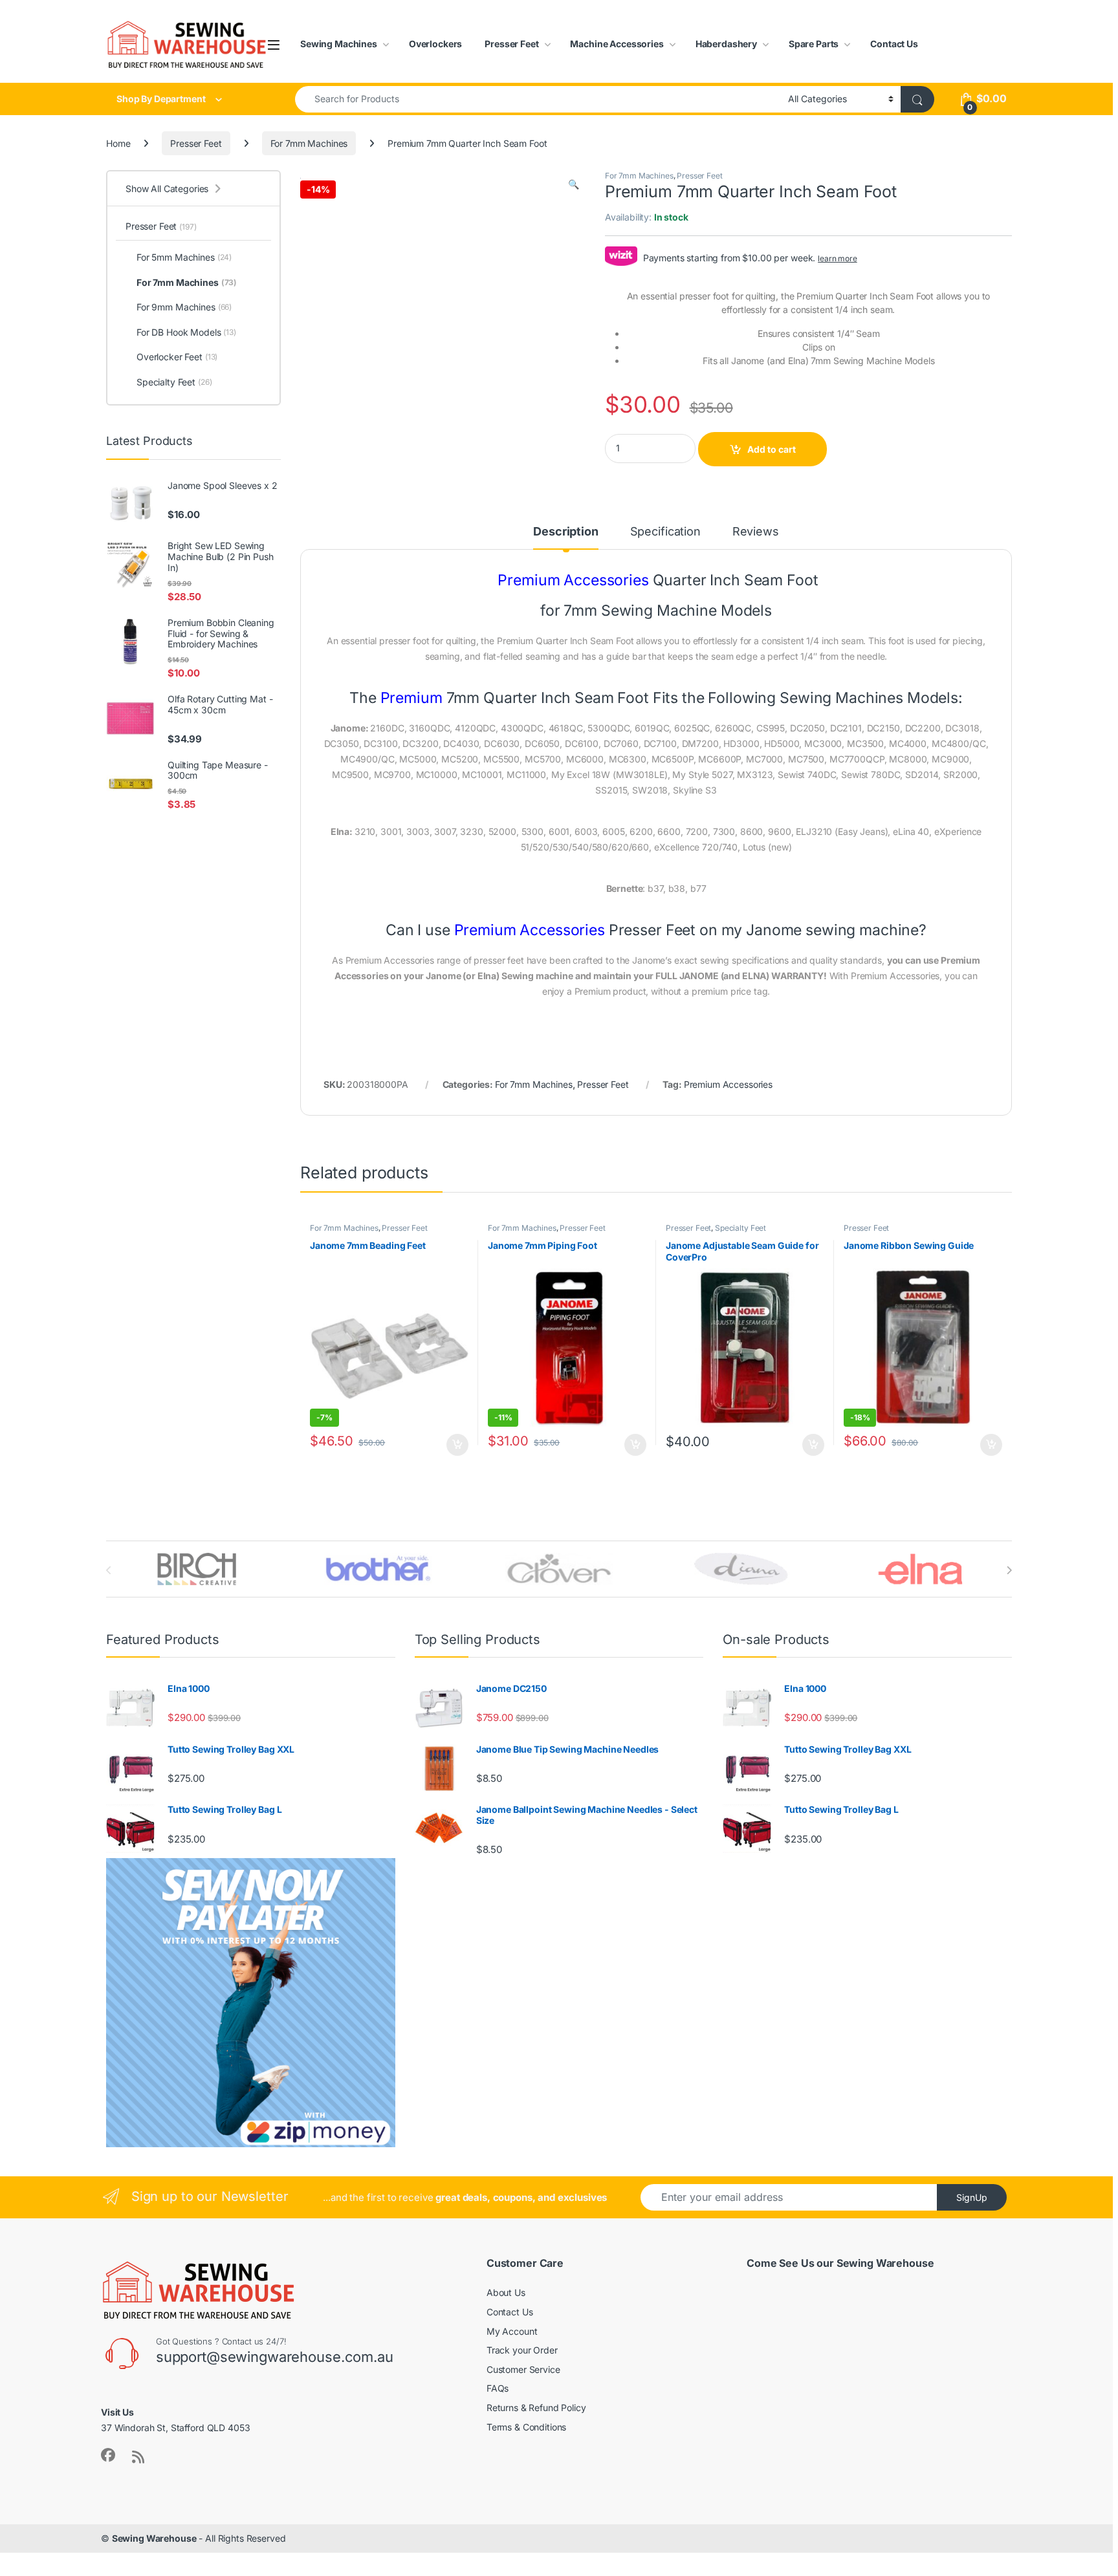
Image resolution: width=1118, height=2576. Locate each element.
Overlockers (435, 44)
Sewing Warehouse (154, 2538)
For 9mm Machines (184, 307)
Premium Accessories (728, 1084)
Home (118, 143)
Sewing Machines (339, 44)
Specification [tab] (665, 532)
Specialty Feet (740, 1228)
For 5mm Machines (184, 257)
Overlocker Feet (177, 357)
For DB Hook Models (186, 332)
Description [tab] (565, 532)
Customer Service (523, 2369)
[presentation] (1009, 1570)
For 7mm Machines (309, 143)
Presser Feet (511, 44)
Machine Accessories (617, 44)
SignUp (972, 2197)
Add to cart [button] (457, 1445)
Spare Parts (814, 44)
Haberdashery (726, 44)
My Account (512, 2331)
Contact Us (894, 44)
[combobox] (538, 99)
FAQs (498, 2388)
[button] (574, 184)
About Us (506, 2292)
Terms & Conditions (526, 2427)
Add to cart (772, 449)
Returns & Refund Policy (536, 2408)
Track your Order (522, 2350)
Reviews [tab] (756, 532)
